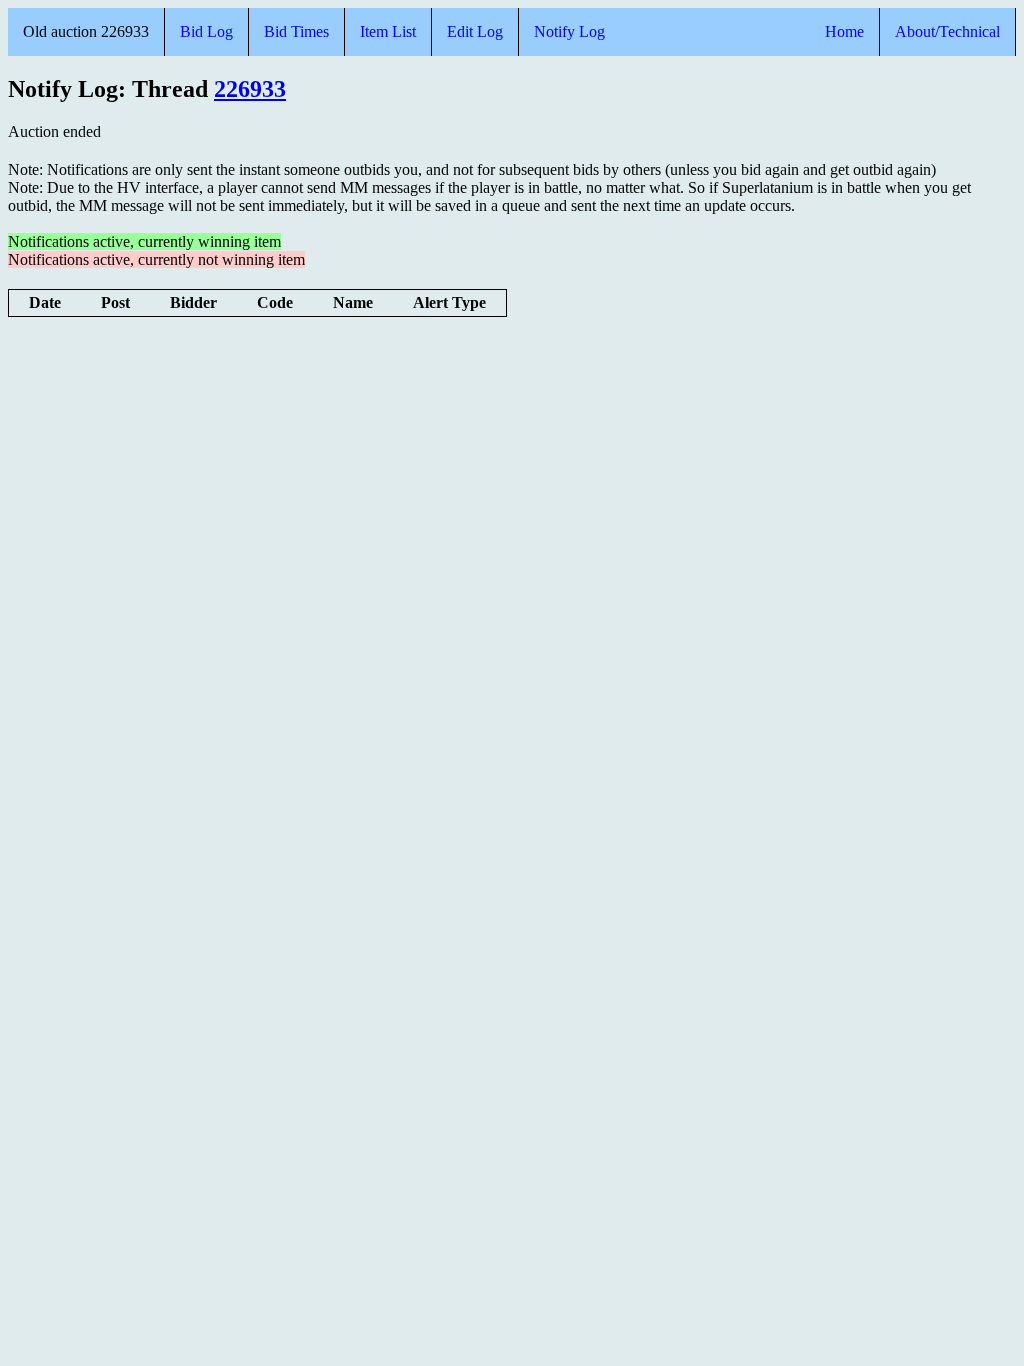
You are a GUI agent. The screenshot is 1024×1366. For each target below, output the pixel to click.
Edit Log (475, 31)
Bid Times (296, 31)
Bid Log (206, 31)
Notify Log (569, 31)
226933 (250, 89)
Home (844, 31)
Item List (388, 31)
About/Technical (947, 31)
